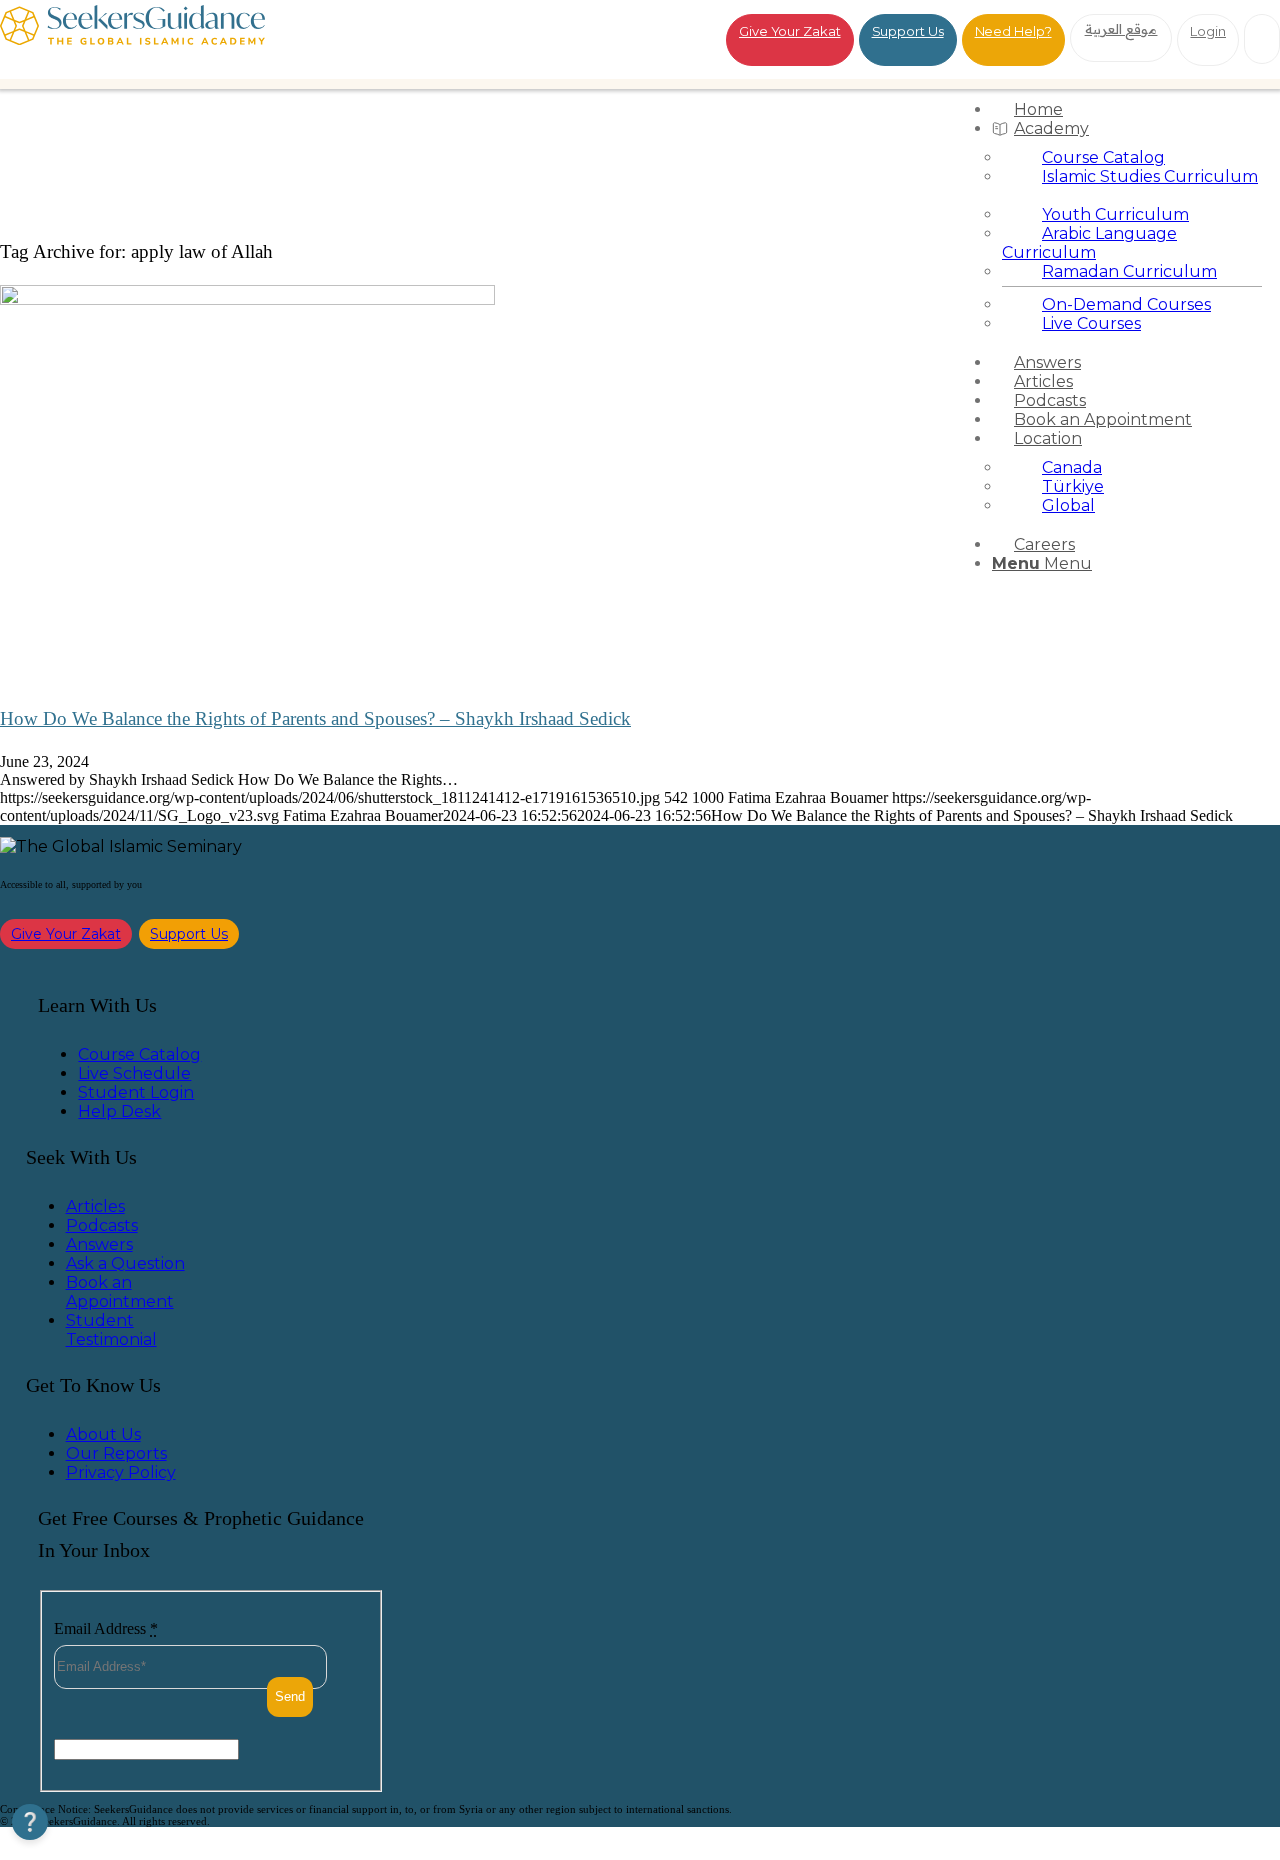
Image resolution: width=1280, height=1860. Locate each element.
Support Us (908, 31)
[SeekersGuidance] (132, 39)
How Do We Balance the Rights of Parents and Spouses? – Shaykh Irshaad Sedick (315, 718)
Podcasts (102, 1225)
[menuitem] (1132, 109)
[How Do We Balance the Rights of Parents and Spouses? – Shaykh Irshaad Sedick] (247, 299)
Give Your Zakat (790, 31)
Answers (99, 1244)
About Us (103, 1434)
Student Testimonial (111, 1330)
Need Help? (1013, 31)
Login (1208, 31)
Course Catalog (139, 1054)
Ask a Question (125, 1263)
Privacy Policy (121, 1472)
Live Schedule (134, 1073)
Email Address (106, 1628)
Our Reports (116, 1453)
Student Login (136, 1092)
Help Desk (119, 1111)
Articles (95, 1206)
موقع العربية (1121, 29)
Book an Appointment (120, 1292)
